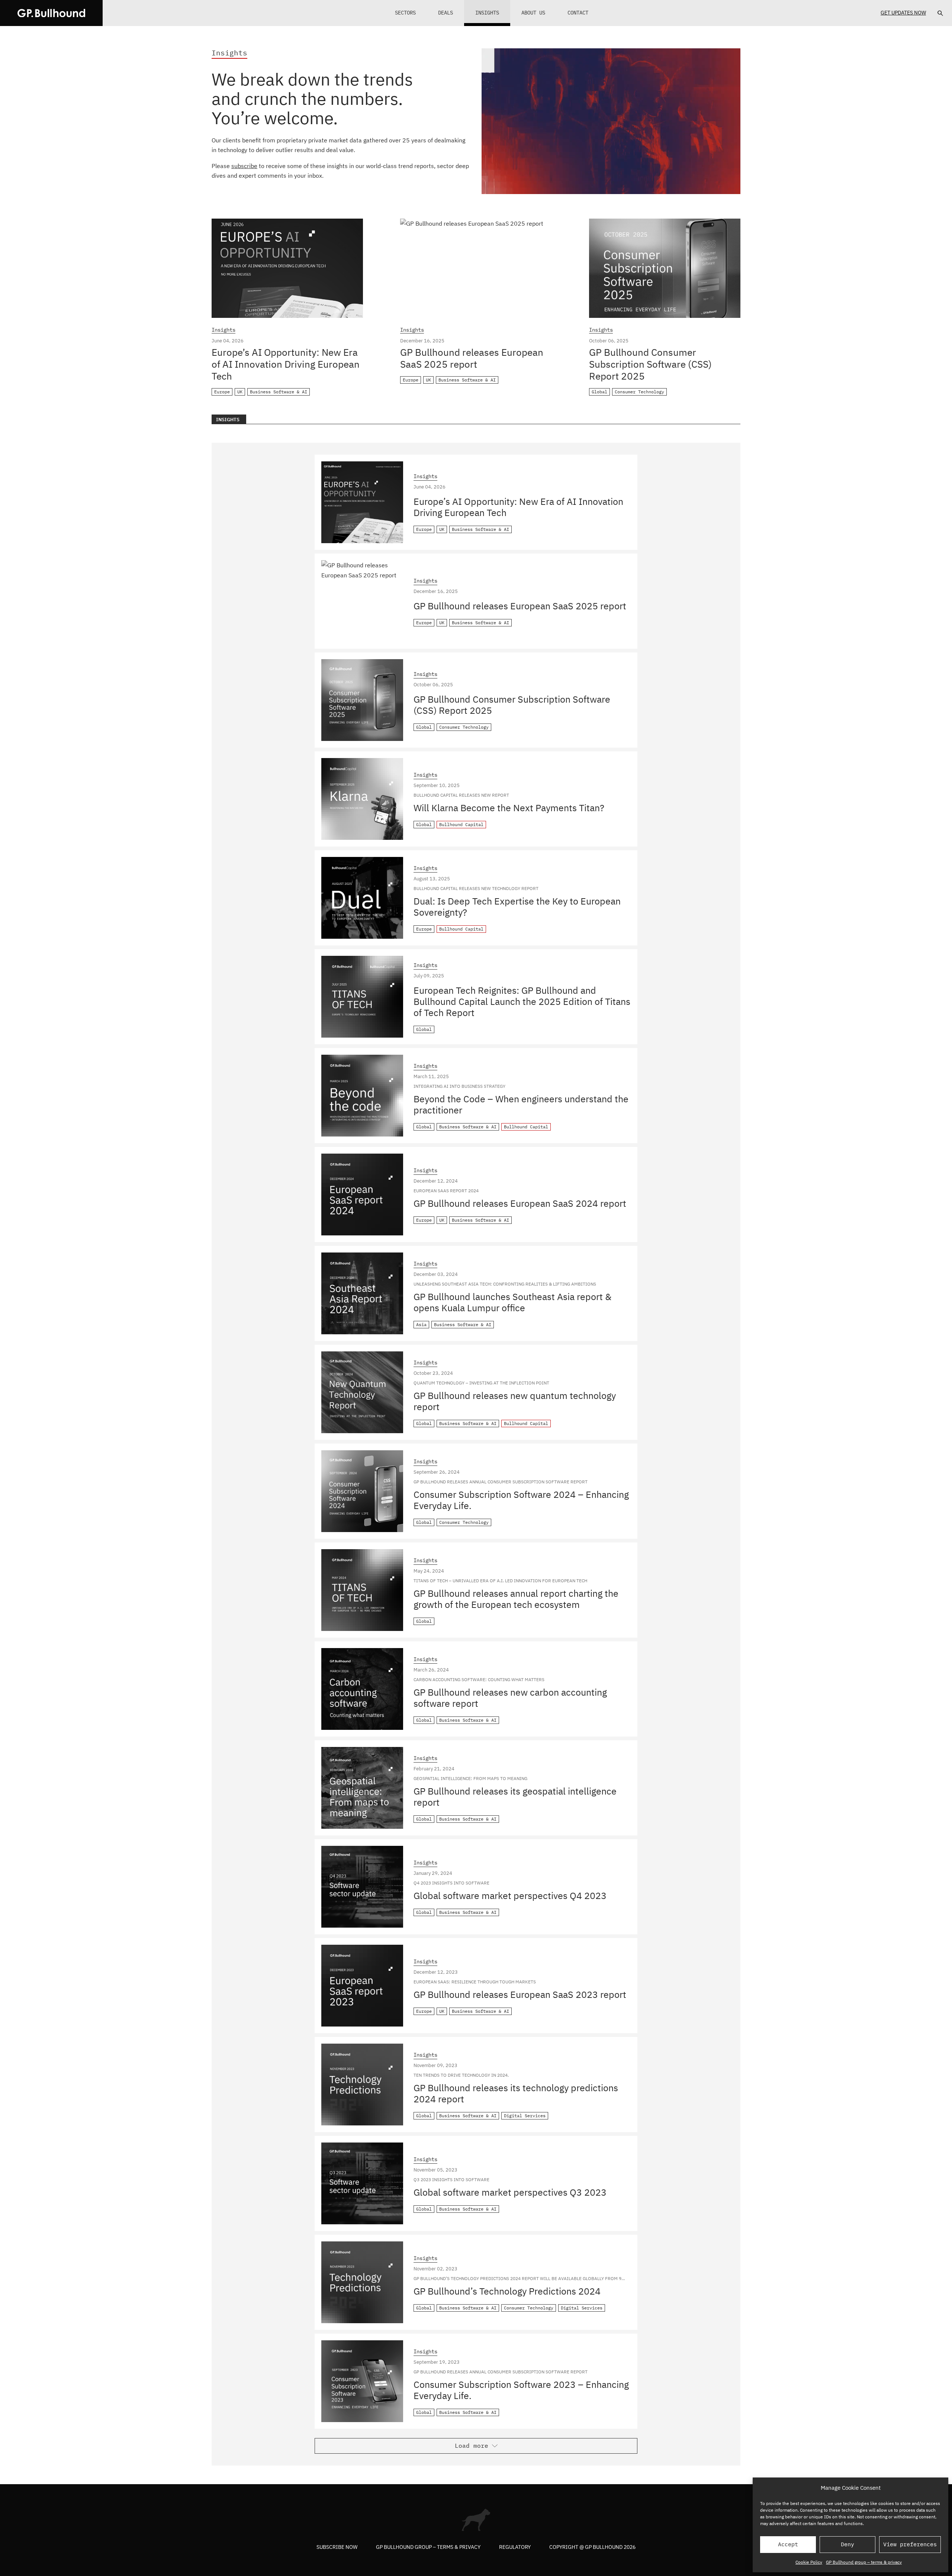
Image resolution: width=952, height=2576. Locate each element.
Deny (848, 2544)
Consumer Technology (639, 392)
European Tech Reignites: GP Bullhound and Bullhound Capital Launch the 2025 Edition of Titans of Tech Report (522, 1001)
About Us (533, 13)
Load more (472, 2446)
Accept (788, 2544)
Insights (487, 13)
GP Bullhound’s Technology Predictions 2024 (507, 2291)
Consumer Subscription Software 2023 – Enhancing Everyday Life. (521, 2390)
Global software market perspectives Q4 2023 (510, 1895)
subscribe (244, 166)
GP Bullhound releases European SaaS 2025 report (472, 358)
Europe (222, 392)
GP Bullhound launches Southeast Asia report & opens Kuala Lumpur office (512, 1302)
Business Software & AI (279, 392)
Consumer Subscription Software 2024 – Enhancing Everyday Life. (521, 1500)
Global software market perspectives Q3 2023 (510, 2192)
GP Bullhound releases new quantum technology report (515, 1401)
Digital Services (525, 2116)
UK (240, 392)
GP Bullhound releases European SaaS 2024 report (520, 1203)
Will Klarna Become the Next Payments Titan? (509, 808)
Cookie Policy (809, 2562)
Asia (421, 1324)
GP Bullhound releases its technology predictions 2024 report (516, 2093)
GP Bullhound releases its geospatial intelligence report (515, 1797)
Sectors (405, 13)
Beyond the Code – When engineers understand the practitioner (521, 1104)
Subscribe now (337, 2547)
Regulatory (515, 2547)
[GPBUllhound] (51, 13)
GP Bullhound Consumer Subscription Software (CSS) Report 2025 (650, 364)
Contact (578, 13)
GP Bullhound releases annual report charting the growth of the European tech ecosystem (516, 1599)
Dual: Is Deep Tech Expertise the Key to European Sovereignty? (517, 907)
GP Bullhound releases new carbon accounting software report (510, 1698)
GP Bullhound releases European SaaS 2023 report (520, 1994)
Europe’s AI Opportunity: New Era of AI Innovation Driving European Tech (286, 364)
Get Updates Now (903, 13)
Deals (446, 13)
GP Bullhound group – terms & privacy (864, 2562)
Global (599, 392)
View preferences (910, 2544)
